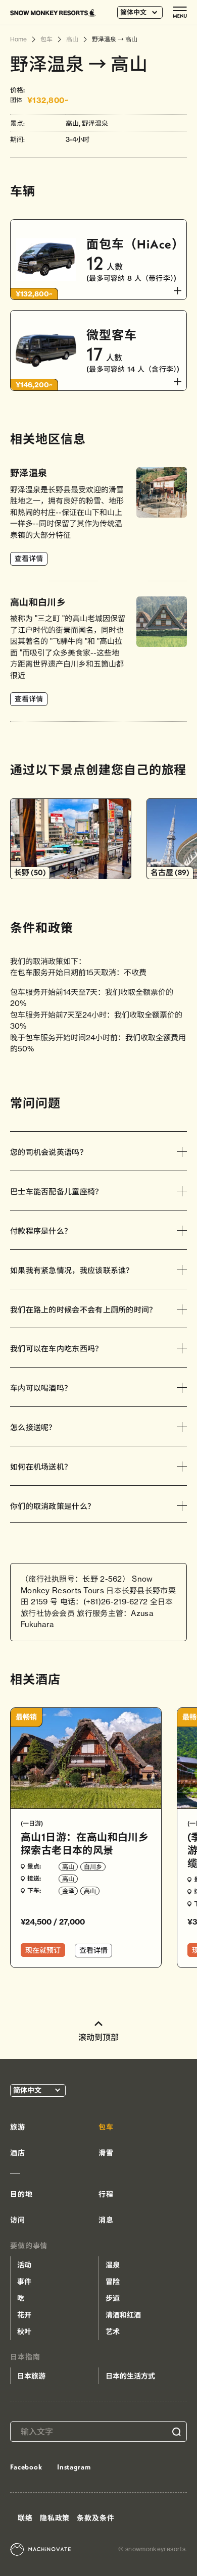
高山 (68, 1867)
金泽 (68, 1891)
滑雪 (106, 2153)
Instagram (74, 2467)
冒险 (113, 2282)
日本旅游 (31, 2376)
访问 (18, 2220)
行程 (106, 2194)
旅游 (18, 2127)
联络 (25, 2518)
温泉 (113, 2265)
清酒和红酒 (123, 2315)
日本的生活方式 (130, 2376)
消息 (106, 2220)
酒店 (18, 2153)
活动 (24, 2265)
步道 (113, 2298)
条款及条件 (95, 2518)
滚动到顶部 (98, 2037)
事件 (24, 2282)
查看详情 (29, 559)
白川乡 (93, 1867)
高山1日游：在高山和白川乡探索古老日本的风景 (85, 1843)
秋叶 (24, 2332)
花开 (24, 2315)
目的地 (21, 2194)
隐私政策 (55, 2518)
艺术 (113, 2332)
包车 (106, 2127)
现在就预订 (43, 1950)
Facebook (26, 2467)
